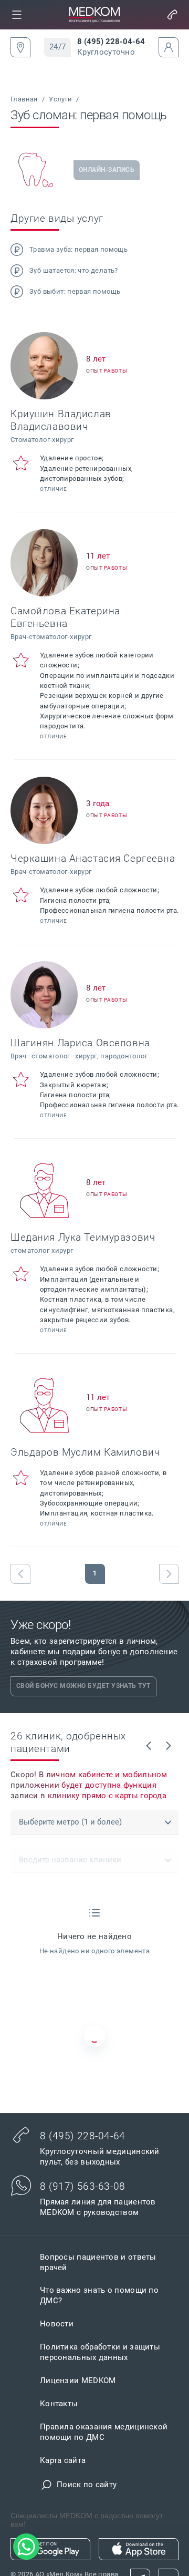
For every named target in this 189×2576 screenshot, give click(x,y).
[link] (17, 15)
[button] (17, 15)
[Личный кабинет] (169, 47)
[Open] (168, 1822)
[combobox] (94, 1822)
